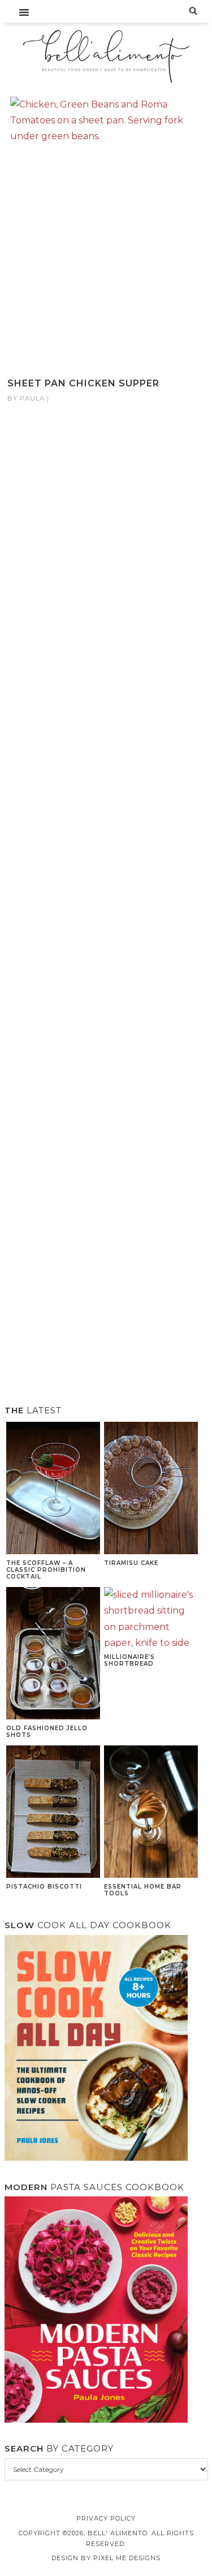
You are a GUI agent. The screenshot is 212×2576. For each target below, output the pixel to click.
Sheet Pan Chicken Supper (83, 383)
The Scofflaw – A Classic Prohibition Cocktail (46, 1570)
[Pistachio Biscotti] (53, 1813)
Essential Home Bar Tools (143, 1890)
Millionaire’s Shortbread (129, 1660)
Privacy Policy (106, 2518)
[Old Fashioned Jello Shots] (53, 1655)
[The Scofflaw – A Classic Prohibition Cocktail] (53, 1489)
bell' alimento (106, 57)
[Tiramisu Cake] (151, 1489)
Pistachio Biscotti (44, 1887)
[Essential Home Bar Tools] (151, 1813)
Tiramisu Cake (131, 1563)
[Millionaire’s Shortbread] (151, 1619)
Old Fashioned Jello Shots (47, 1732)
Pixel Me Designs (127, 2558)
